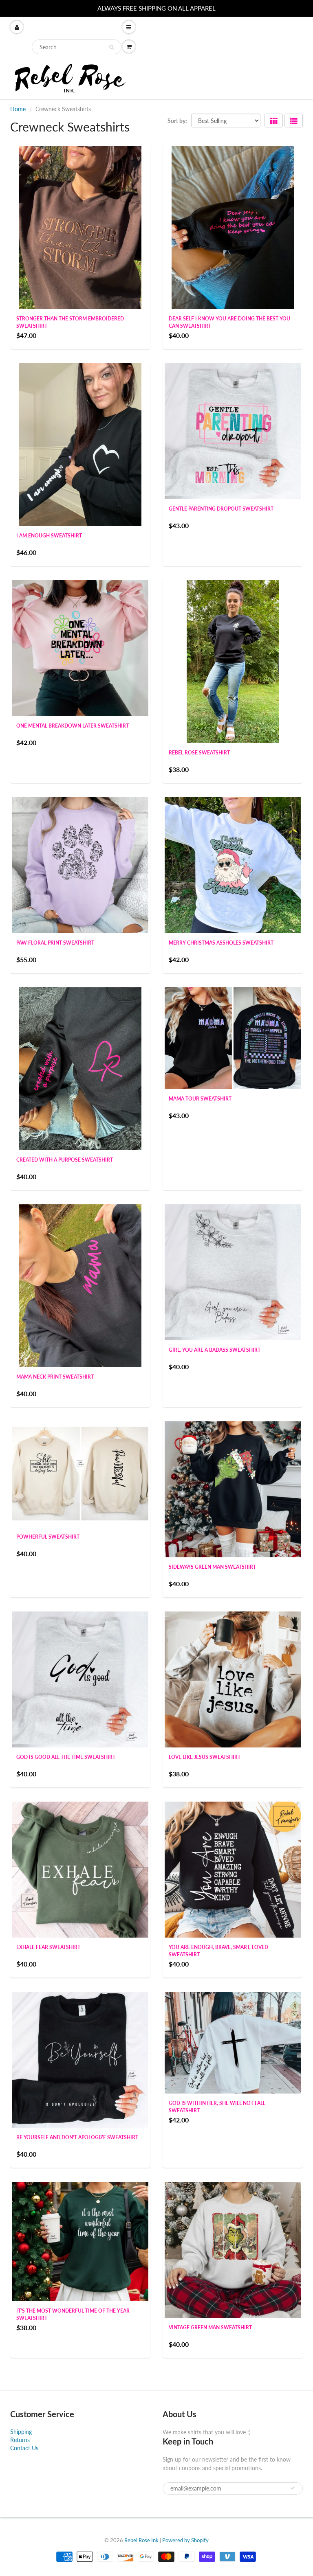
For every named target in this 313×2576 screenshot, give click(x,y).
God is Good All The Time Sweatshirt (66, 1757)
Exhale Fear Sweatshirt (48, 1947)
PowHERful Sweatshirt (48, 1537)
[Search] (111, 47)
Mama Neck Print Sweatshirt (55, 1377)
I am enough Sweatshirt (49, 536)
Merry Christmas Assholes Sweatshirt (221, 943)
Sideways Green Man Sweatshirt (212, 1567)
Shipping (21, 2432)
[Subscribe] (293, 2488)
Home (18, 109)
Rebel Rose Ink (141, 2540)
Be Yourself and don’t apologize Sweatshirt (77, 2137)
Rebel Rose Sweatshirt (199, 753)
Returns (20, 2440)
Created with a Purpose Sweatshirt (65, 1160)
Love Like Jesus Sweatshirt (205, 1757)
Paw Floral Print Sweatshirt (55, 943)
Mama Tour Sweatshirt (200, 1099)
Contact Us (24, 2448)
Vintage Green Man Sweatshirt (210, 2327)
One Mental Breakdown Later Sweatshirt (73, 726)
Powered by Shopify (185, 2540)
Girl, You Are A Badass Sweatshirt (215, 1350)
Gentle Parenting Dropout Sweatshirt (221, 509)
